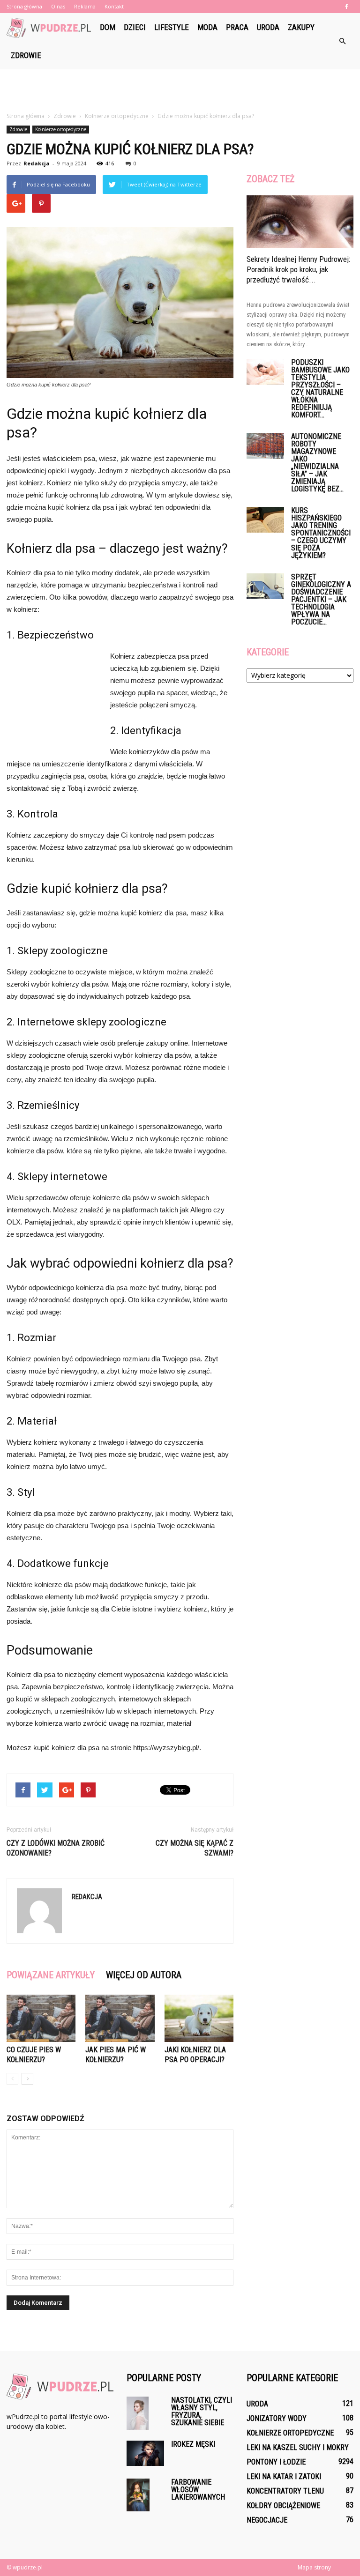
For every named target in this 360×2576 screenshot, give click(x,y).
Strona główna (24, 6)
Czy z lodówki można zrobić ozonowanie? (56, 1848)
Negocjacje (267, 2520)
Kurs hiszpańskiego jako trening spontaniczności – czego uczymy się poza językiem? (321, 533)
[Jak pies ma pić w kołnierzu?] (120, 2018)
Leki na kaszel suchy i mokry (298, 2447)
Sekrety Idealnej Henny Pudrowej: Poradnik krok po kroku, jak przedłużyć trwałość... (298, 269)
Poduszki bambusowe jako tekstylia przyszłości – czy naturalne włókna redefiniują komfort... (320, 389)
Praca (237, 27)
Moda (207, 27)
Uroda (268, 27)
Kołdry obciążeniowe (283, 2505)
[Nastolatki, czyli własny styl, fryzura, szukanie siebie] (145, 2413)
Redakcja (37, 163)
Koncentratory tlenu (285, 2491)
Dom (108, 27)
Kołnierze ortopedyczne (61, 129)
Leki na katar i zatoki (284, 2476)
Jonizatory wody (277, 2418)
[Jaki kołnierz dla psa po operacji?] (199, 2018)
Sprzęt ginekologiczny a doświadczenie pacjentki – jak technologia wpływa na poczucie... (321, 599)
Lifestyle (172, 27)
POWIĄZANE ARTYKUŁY (51, 1975)
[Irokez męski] (145, 2453)
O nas (58, 6)
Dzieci (135, 27)
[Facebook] (346, 7)
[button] (342, 41)
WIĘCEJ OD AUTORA (144, 1975)
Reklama (85, 6)
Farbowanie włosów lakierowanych (198, 2490)
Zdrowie (26, 55)
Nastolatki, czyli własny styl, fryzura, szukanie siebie (202, 2411)
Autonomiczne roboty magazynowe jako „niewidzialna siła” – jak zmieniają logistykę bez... (317, 463)
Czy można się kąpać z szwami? (195, 1848)
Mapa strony (314, 2567)
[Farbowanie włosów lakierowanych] (145, 2495)
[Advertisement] (180, 90)
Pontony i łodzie (276, 2462)
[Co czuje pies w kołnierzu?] (41, 2018)
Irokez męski (193, 2444)
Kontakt (114, 6)
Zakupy (301, 27)
